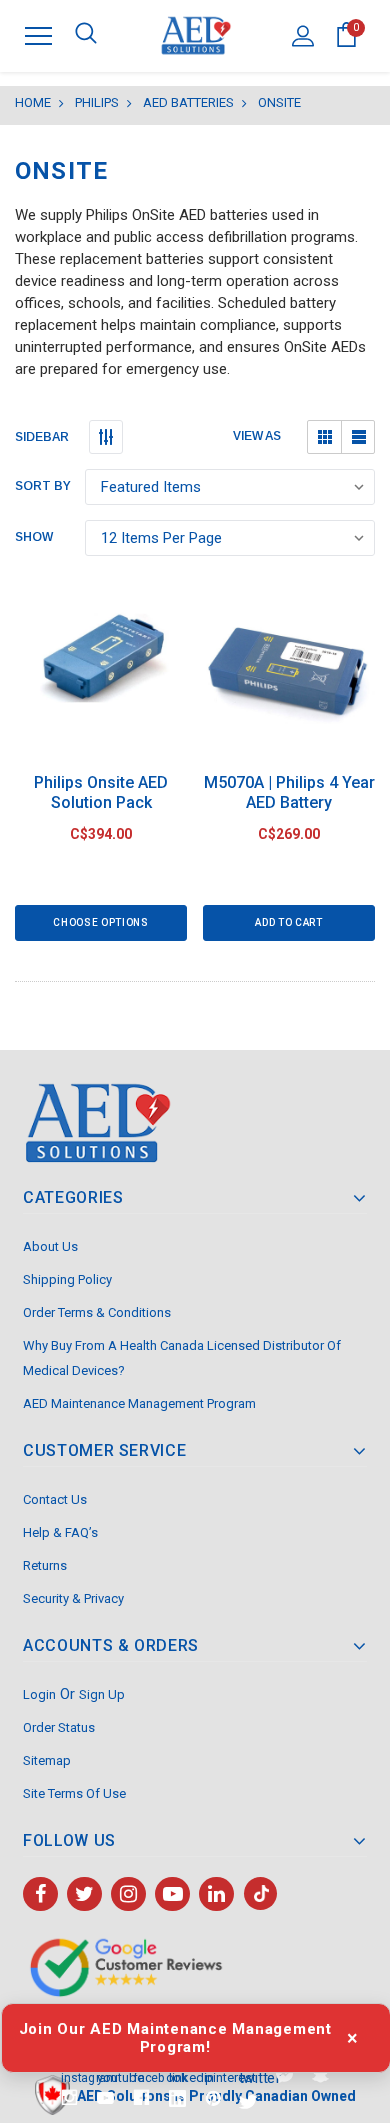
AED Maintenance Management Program (139, 1403)
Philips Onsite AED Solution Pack (101, 792)
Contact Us (55, 1499)
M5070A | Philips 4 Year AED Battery (289, 792)
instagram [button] (69, 2077)
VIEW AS (257, 436)
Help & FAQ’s (60, 1532)
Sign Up (102, 1694)
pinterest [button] (213, 2076)
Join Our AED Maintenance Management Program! (175, 2038)
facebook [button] (141, 2077)
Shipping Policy (67, 1279)
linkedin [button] (177, 2076)
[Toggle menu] (38, 35)
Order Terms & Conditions (97, 1312)
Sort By (43, 486)
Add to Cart (288, 922)
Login (39, 1694)
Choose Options (100, 922)
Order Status (59, 1727)
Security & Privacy (73, 1598)
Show (34, 537)
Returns (45, 1565)
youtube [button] (105, 2076)
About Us (50, 1246)
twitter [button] (249, 2077)
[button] (324, 437)
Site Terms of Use (74, 1793)
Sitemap (47, 1760)
